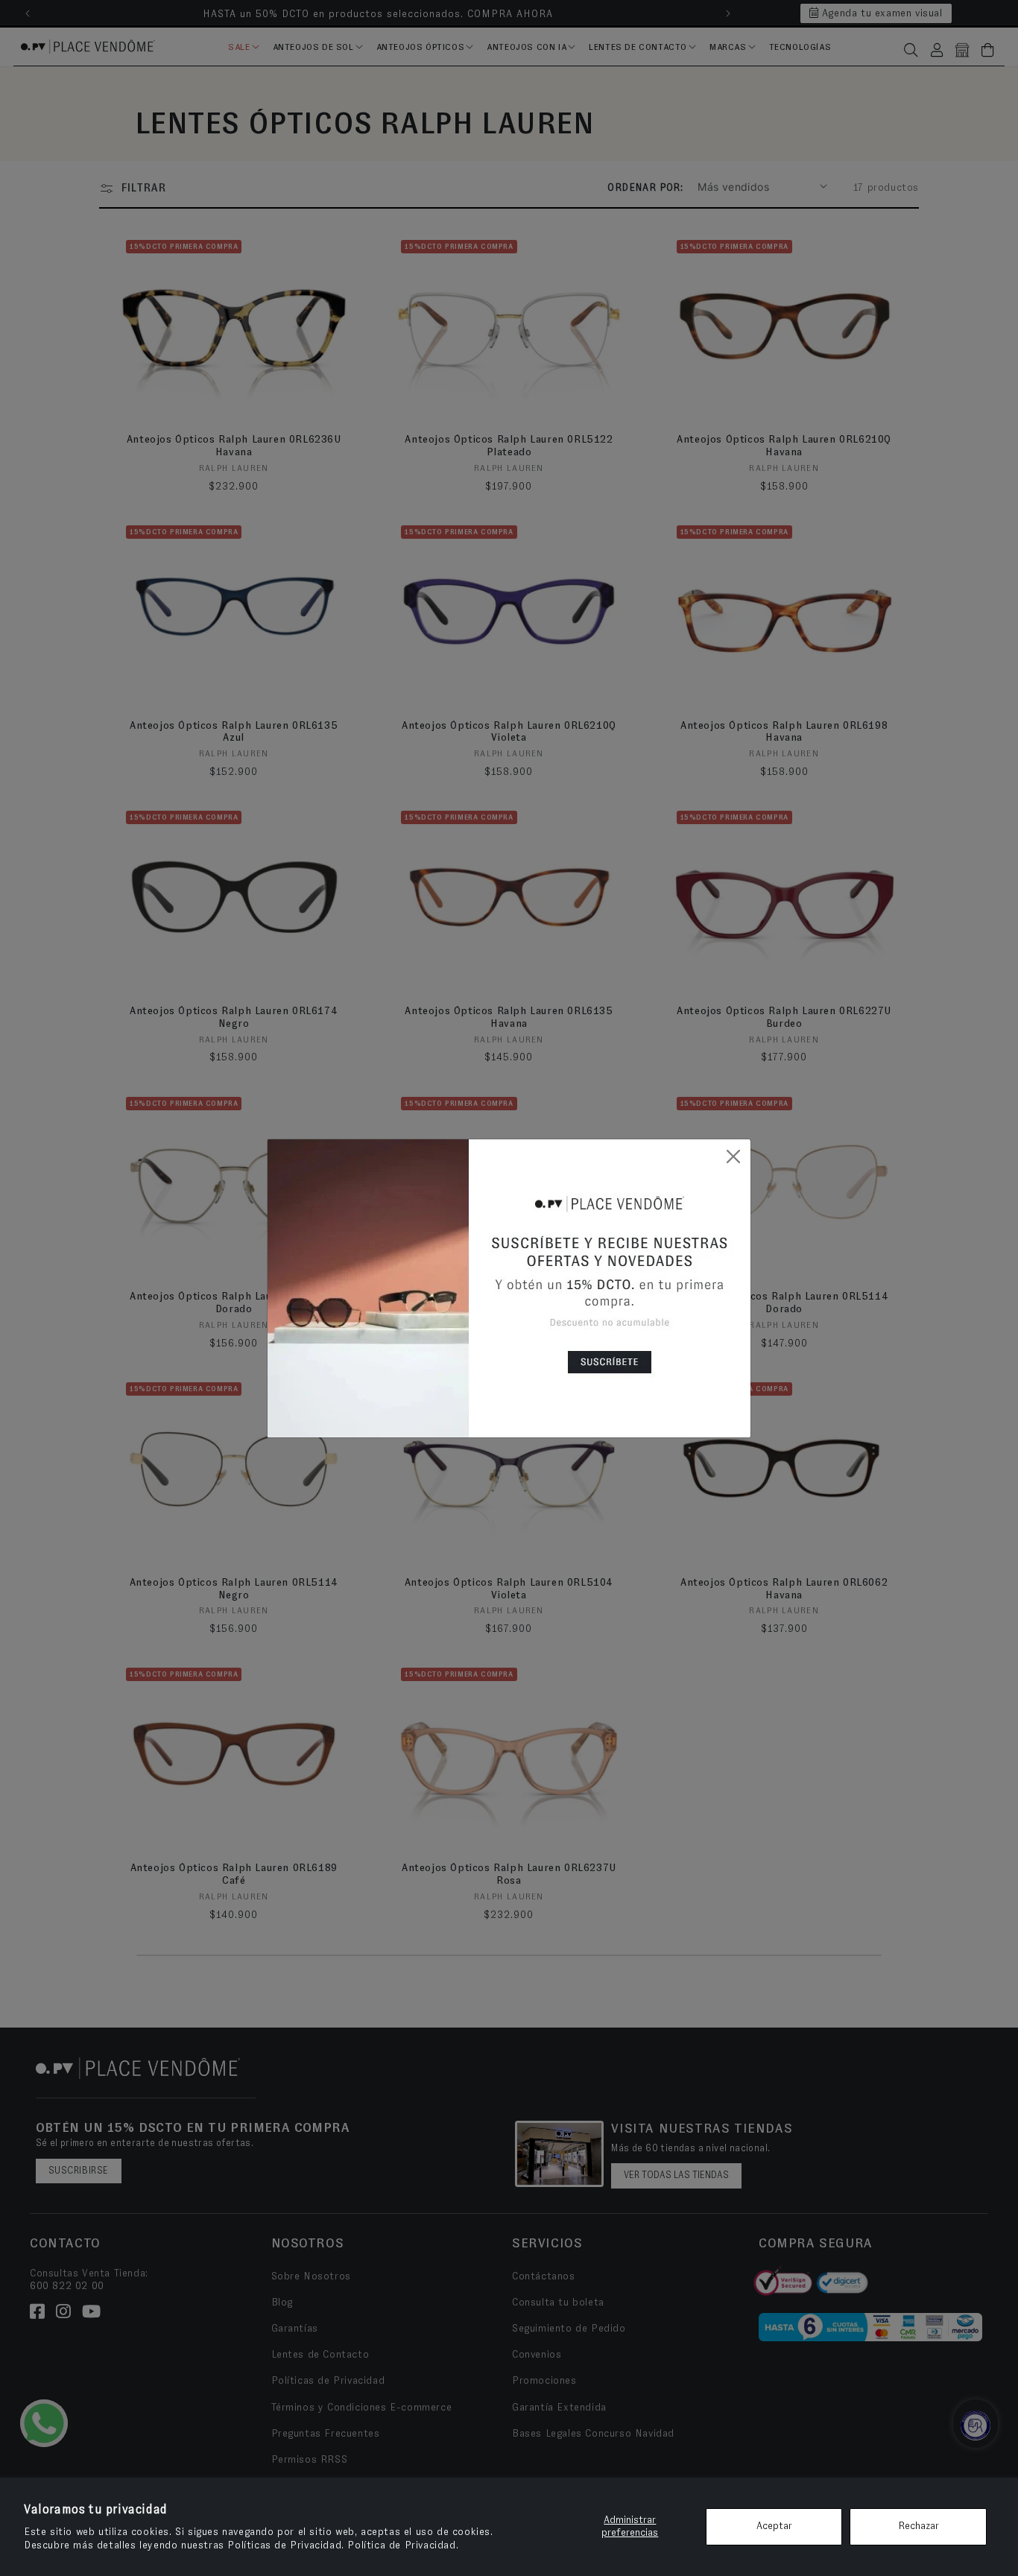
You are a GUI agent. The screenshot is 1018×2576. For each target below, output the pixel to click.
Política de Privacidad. (403, 2545)
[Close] (733, 1156)
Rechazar (919, 2526)
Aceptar (774, 2526)
